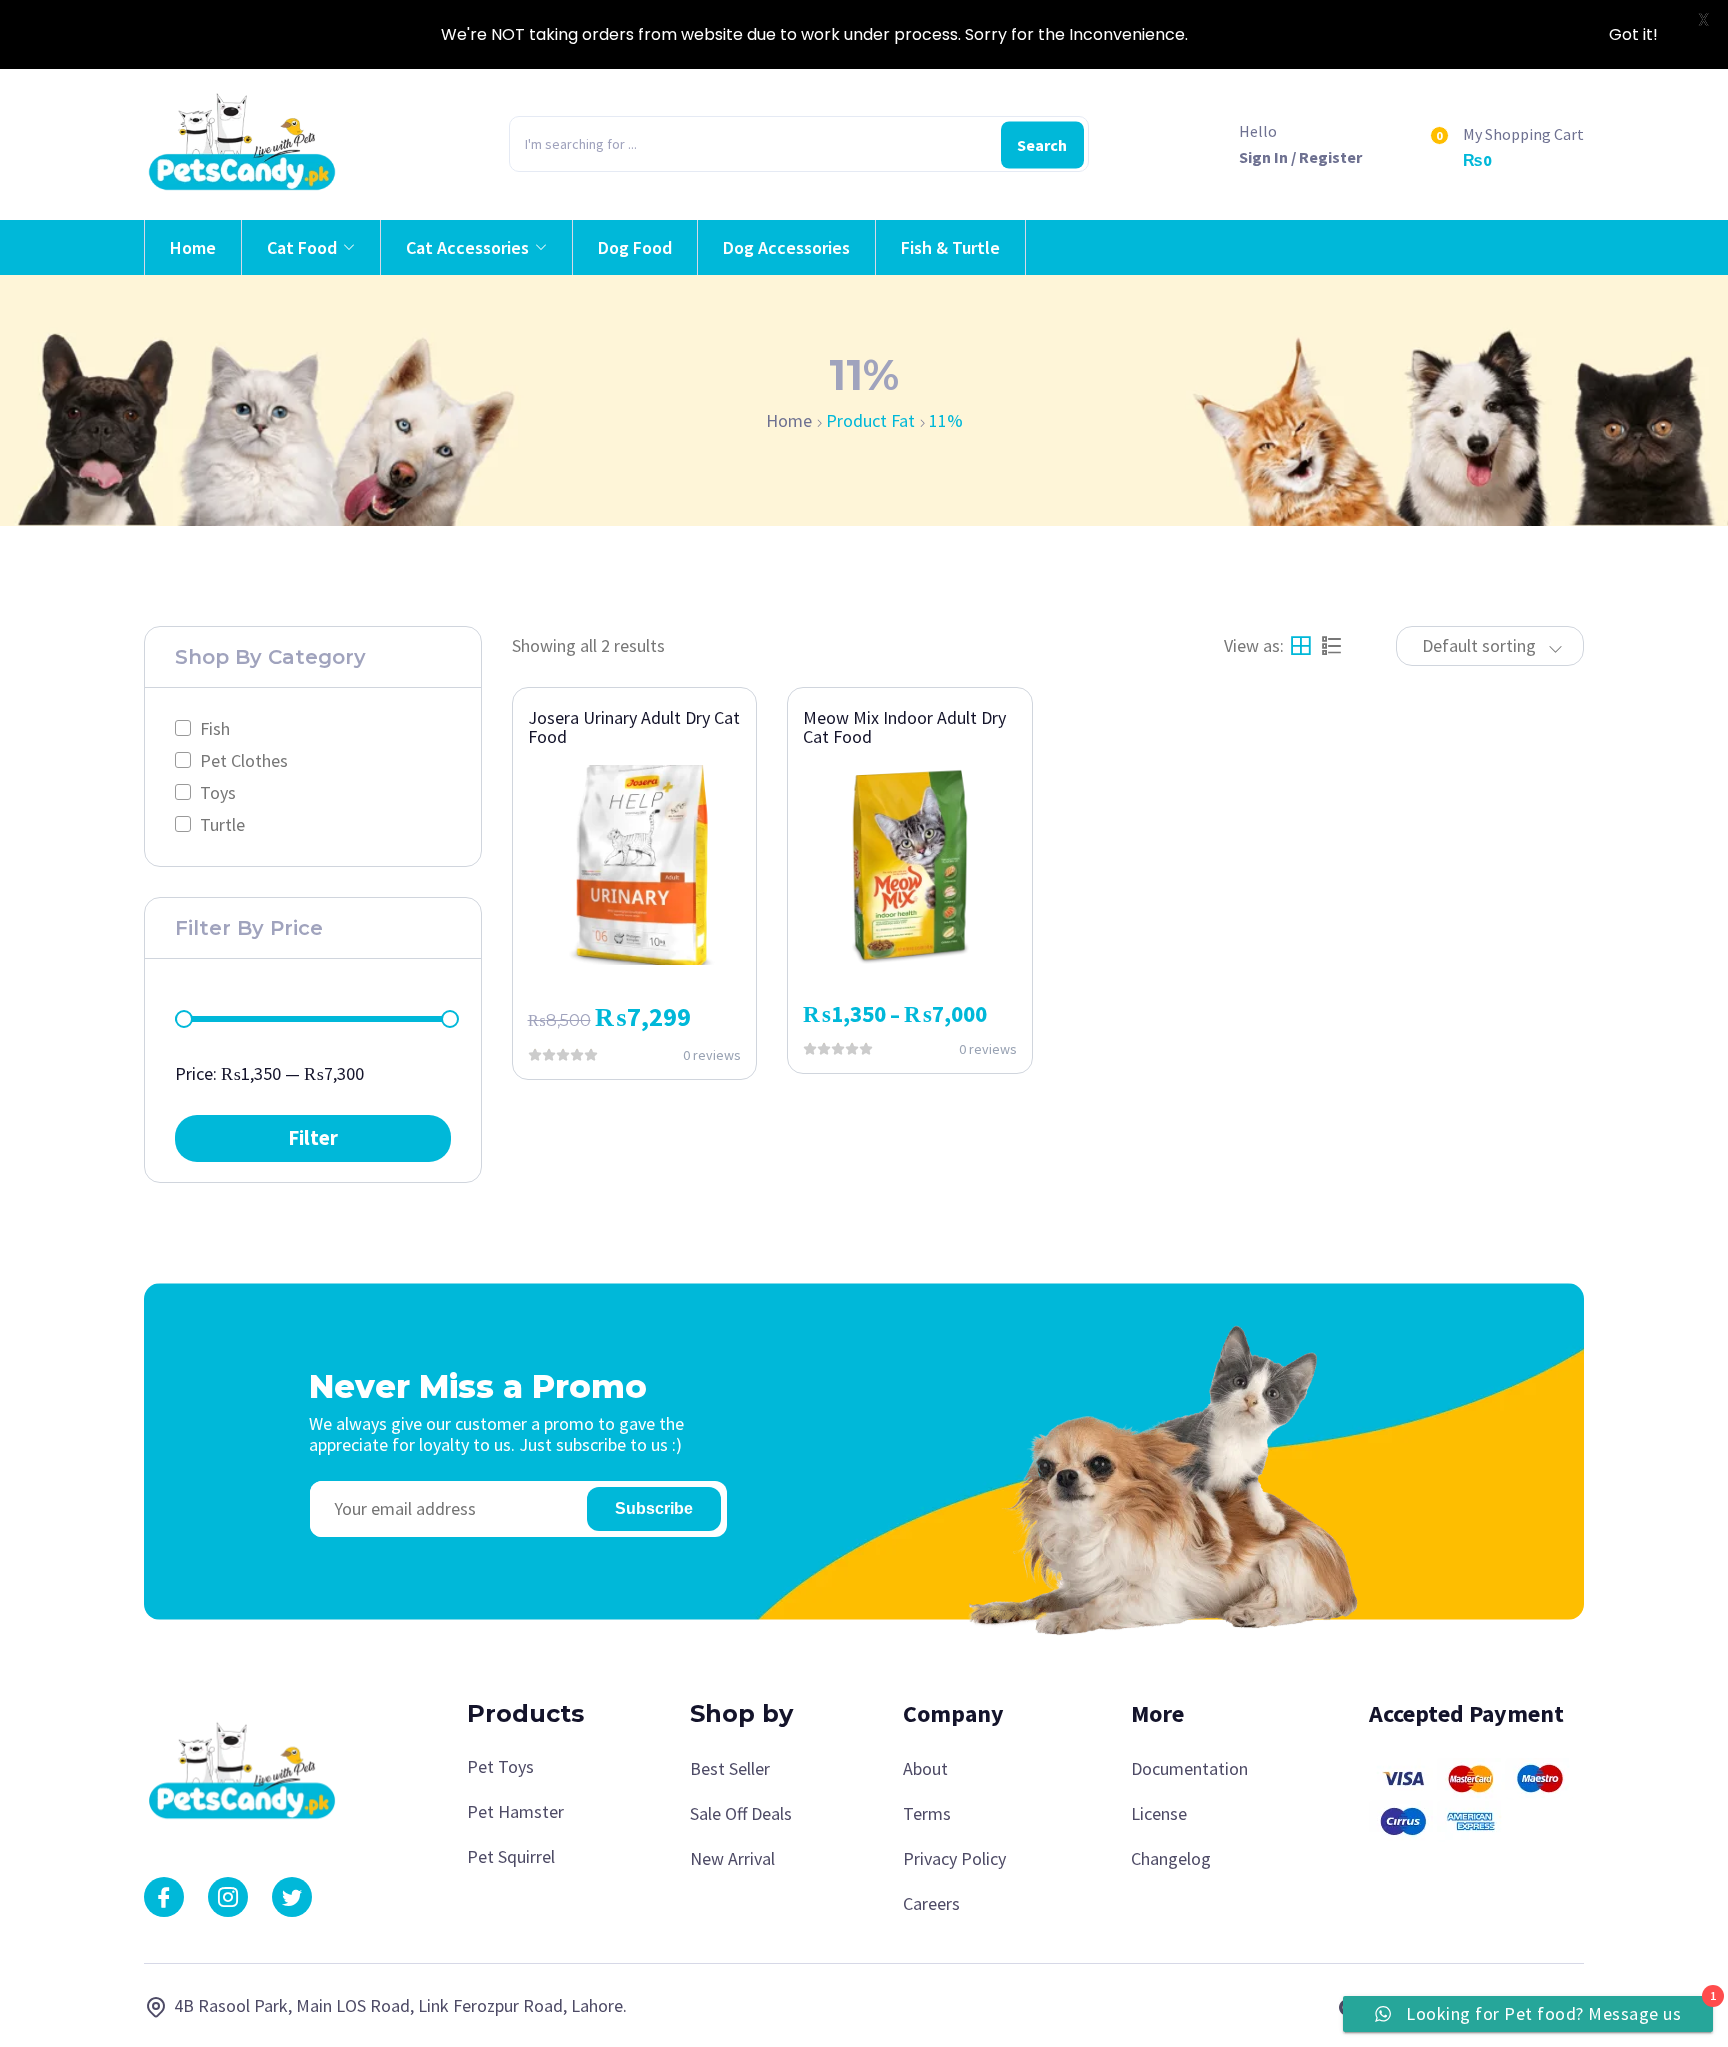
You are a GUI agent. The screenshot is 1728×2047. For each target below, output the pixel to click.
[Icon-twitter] (292, 1897)
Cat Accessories (467, 247)
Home (193, 247)
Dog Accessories (786, 247)
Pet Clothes (244, 760)
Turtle (222, 824)
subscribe (654, 1508)
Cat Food (302, 247)
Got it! (1633, 34)
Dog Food (635, 247)
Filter (313, 1138)
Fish (215, 728)
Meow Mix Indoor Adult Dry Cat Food (904, 727)
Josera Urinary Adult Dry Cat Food (634, 727)
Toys (218, 792)
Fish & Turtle (950, 247)
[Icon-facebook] (164, 1897)
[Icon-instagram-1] (228, 1897)
